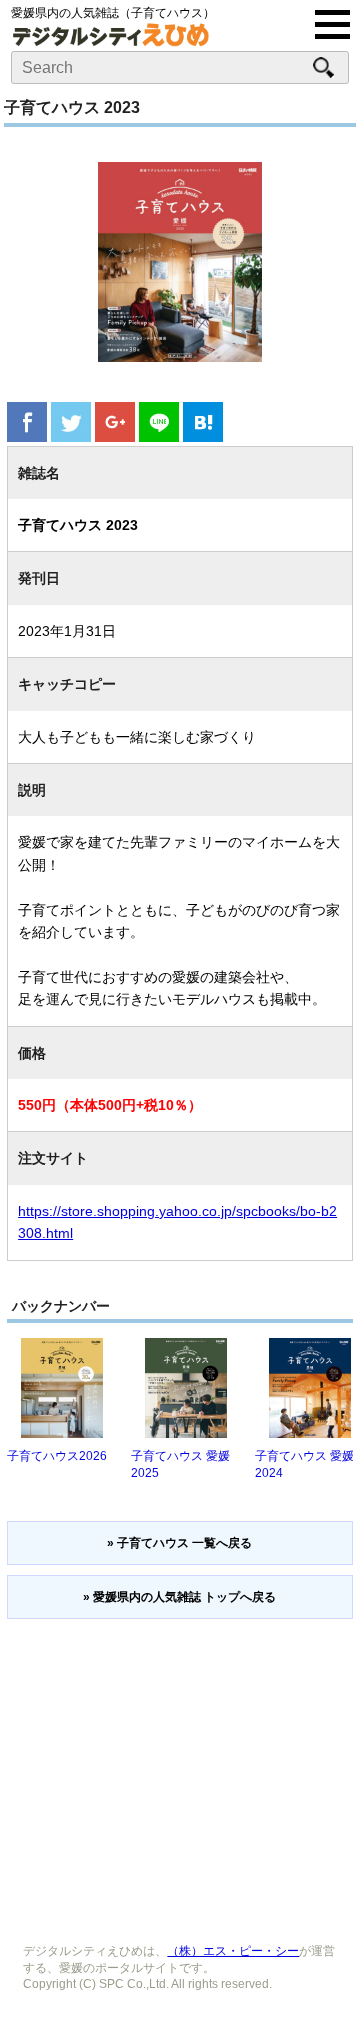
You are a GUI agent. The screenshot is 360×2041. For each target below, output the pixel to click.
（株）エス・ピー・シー (233, 1951)
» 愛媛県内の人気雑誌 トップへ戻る (179, 1597)
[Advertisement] (180, 1774)
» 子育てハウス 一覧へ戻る (179, 1543)
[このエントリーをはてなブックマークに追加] (203, 436)
